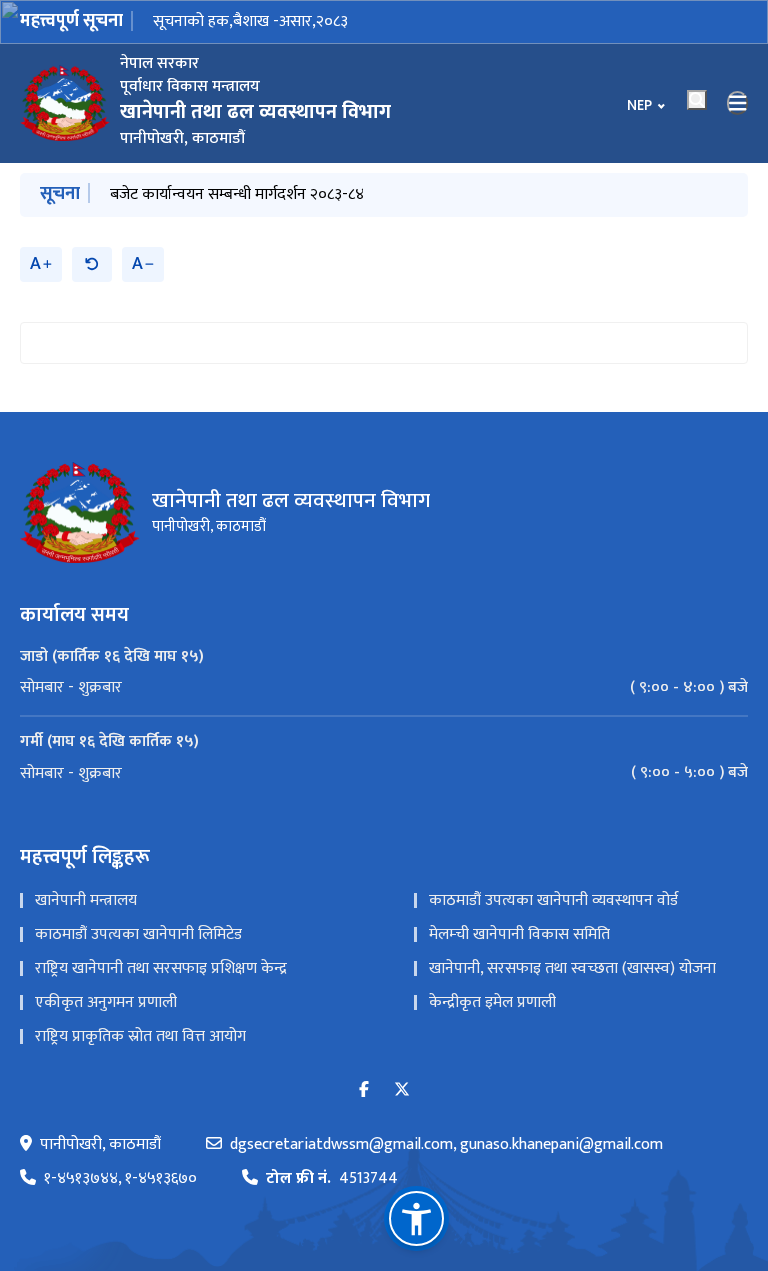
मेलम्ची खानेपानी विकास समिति (519, 934)
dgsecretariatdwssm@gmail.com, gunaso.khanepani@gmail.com (446, 1145)
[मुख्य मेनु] (738, 103)
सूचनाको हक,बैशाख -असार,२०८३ (250, 21)
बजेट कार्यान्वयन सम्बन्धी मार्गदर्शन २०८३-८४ (237, 194)
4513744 (332, 1179)
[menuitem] (384, 688)
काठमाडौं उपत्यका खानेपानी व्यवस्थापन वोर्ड (553, 900)
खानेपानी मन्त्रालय (86, 900)
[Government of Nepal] (65, 103)
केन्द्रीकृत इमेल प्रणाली (492, 1002)
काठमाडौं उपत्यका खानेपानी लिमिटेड (138, 934)
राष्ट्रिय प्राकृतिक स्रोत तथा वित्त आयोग (140, 1036)
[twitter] (402, 1090)
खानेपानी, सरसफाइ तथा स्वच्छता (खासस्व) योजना (572, 968)
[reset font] (92, 264)
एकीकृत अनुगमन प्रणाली (106, 1002)
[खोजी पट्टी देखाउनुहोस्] (697, 100)
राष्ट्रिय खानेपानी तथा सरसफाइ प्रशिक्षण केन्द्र (161, 968)
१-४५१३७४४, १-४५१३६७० (120, 1179)
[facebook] (364, 1090)
